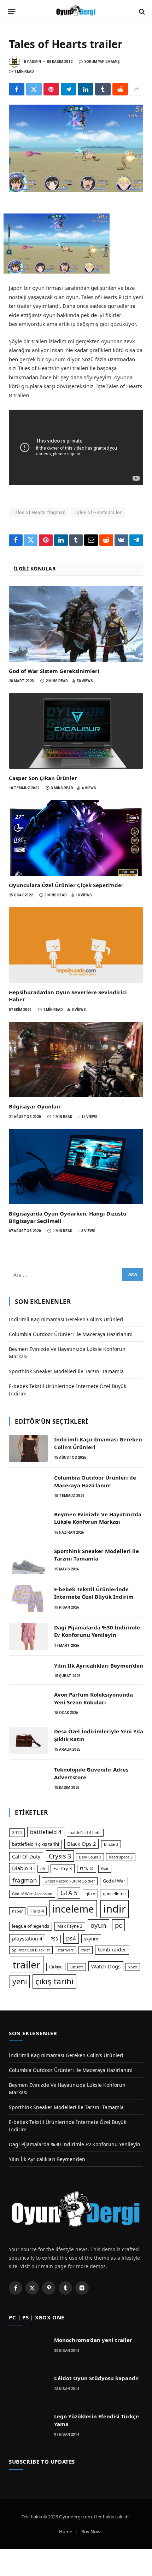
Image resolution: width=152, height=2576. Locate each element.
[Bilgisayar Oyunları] (76, 1060)
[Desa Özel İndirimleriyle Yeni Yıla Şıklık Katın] (28, 1740)
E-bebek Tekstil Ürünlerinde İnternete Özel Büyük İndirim (94, 1593)
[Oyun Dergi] (76, 11)
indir (115, 1909)
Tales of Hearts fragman (39, 512)
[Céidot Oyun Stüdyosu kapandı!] (28, 2387)
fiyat (105, 1869)
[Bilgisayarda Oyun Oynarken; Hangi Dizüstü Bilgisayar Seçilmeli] (76, 1167)
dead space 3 (121, 1857)
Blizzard (111, 1844)
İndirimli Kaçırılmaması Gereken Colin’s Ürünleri (66, 1319)
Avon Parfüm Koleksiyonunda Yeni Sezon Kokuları (93, 1698)
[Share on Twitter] (34, 89)
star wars (66, 1950)
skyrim (91, 1939)
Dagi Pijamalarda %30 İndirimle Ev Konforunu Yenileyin (97, 1631)
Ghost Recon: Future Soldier (70, 1881)
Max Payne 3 (70, 1926)
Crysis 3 (60, 1856)
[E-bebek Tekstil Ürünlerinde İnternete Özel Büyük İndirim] (28, 1598)
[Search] (141, 11)
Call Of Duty (26, 1857)
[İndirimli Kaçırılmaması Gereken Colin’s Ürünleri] (28, 1448)
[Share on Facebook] (17, 89)
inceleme (73, 1909)
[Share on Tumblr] (103, 89)
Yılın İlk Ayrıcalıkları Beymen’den (99, 1665)
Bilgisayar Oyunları (35, 1106)
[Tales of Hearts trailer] (76, 148)
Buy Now (91, 2531)
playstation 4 (27, 1939)
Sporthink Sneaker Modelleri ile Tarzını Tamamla (66, 1371)
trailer (27, 1965)
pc (118, 1925)
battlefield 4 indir (85, 1833)
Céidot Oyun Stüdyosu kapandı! (96, 2378)
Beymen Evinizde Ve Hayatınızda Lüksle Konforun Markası (98, 1518)
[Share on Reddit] (120, 89)
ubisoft (77, 1967)
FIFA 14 (87, 1869)
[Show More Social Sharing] (136, 89)
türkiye (56, 1967)
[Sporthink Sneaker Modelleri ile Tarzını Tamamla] (28, 1560)
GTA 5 (69, 1893)
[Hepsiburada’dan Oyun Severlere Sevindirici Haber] (76, 945)
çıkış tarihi (54, 1981)
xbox (133, 1967)
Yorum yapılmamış (102, 62)
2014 (17, 1833)
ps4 (71, 1938)
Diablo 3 (22, 1868)
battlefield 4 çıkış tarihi (36, 1844)
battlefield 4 (46, 1832)
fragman (25, 1880)
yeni (20, 1981)
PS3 (54, 1939)
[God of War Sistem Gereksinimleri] (76, 624)
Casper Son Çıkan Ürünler (43, 778)
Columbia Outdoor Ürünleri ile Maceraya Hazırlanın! (71, 1334)
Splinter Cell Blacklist (31, 1950)
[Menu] (12, 12)
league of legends (31, 1926)
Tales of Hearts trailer (98, 512)
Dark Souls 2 (90, 1857)
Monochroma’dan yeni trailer (93, 2340)
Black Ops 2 (81, 1844)
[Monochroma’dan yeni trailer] (28, 2349)
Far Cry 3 (63, 1868)
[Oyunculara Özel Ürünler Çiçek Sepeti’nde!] (76, 838)
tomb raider (112, 1949)
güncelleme (114, 1894)
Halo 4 (37, 1911)
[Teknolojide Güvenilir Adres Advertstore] (28, 1779)
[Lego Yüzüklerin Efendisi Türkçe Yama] (28, 2425)
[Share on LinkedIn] (86, 89)
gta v (90, 1894)
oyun (98, 1925)
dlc (43, 1869)
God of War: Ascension (32, 1894)
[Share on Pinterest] (51, 89)
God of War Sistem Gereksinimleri (54, 671)
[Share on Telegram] (69, 89)
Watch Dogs (106, 1966)
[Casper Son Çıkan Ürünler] (76, 731)
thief (86, 1950)
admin (35, 62)
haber (17, 1911)
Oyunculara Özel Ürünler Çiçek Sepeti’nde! (66, 885)
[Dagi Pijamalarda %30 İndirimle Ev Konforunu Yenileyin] (28, 1637)
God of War (114, 1881)
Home (66, 2531)
